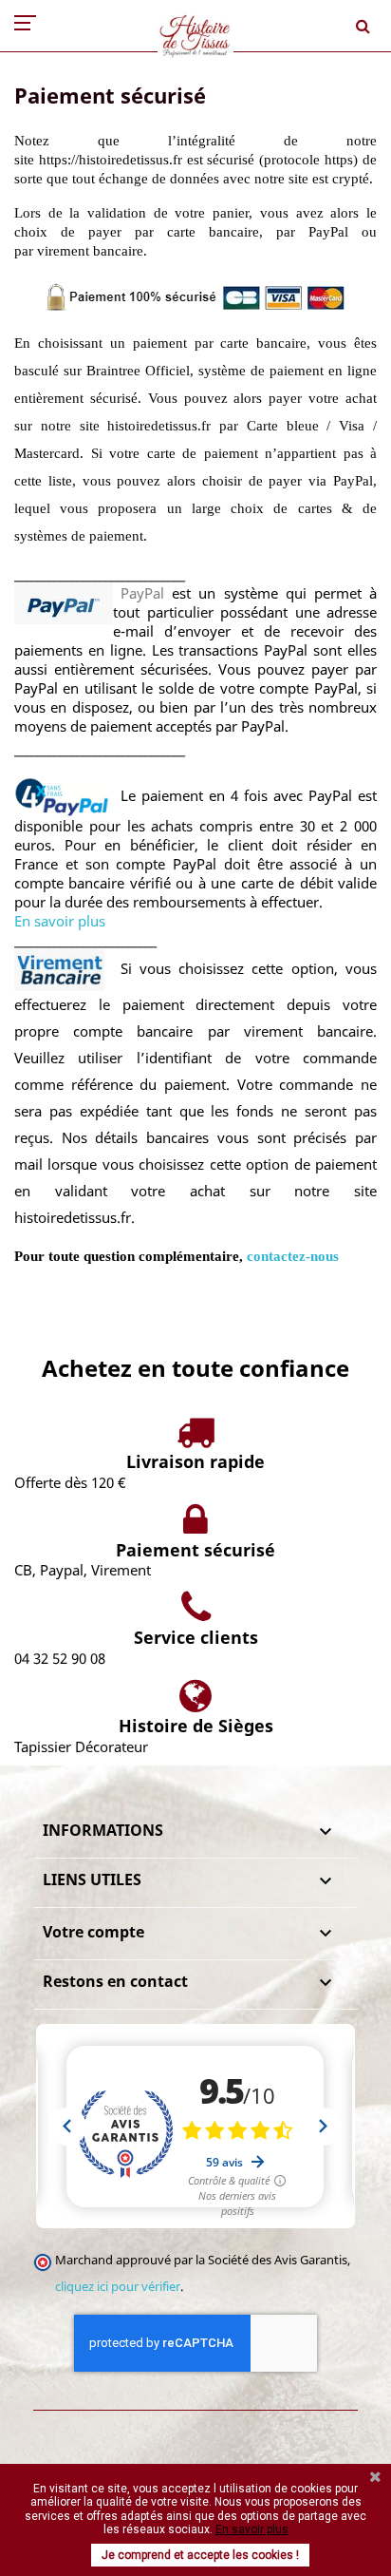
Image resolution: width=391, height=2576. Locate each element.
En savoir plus (60, 921)
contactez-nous (293, 1256)
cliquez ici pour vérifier (118, 2287)
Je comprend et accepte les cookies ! (200, 2555)
